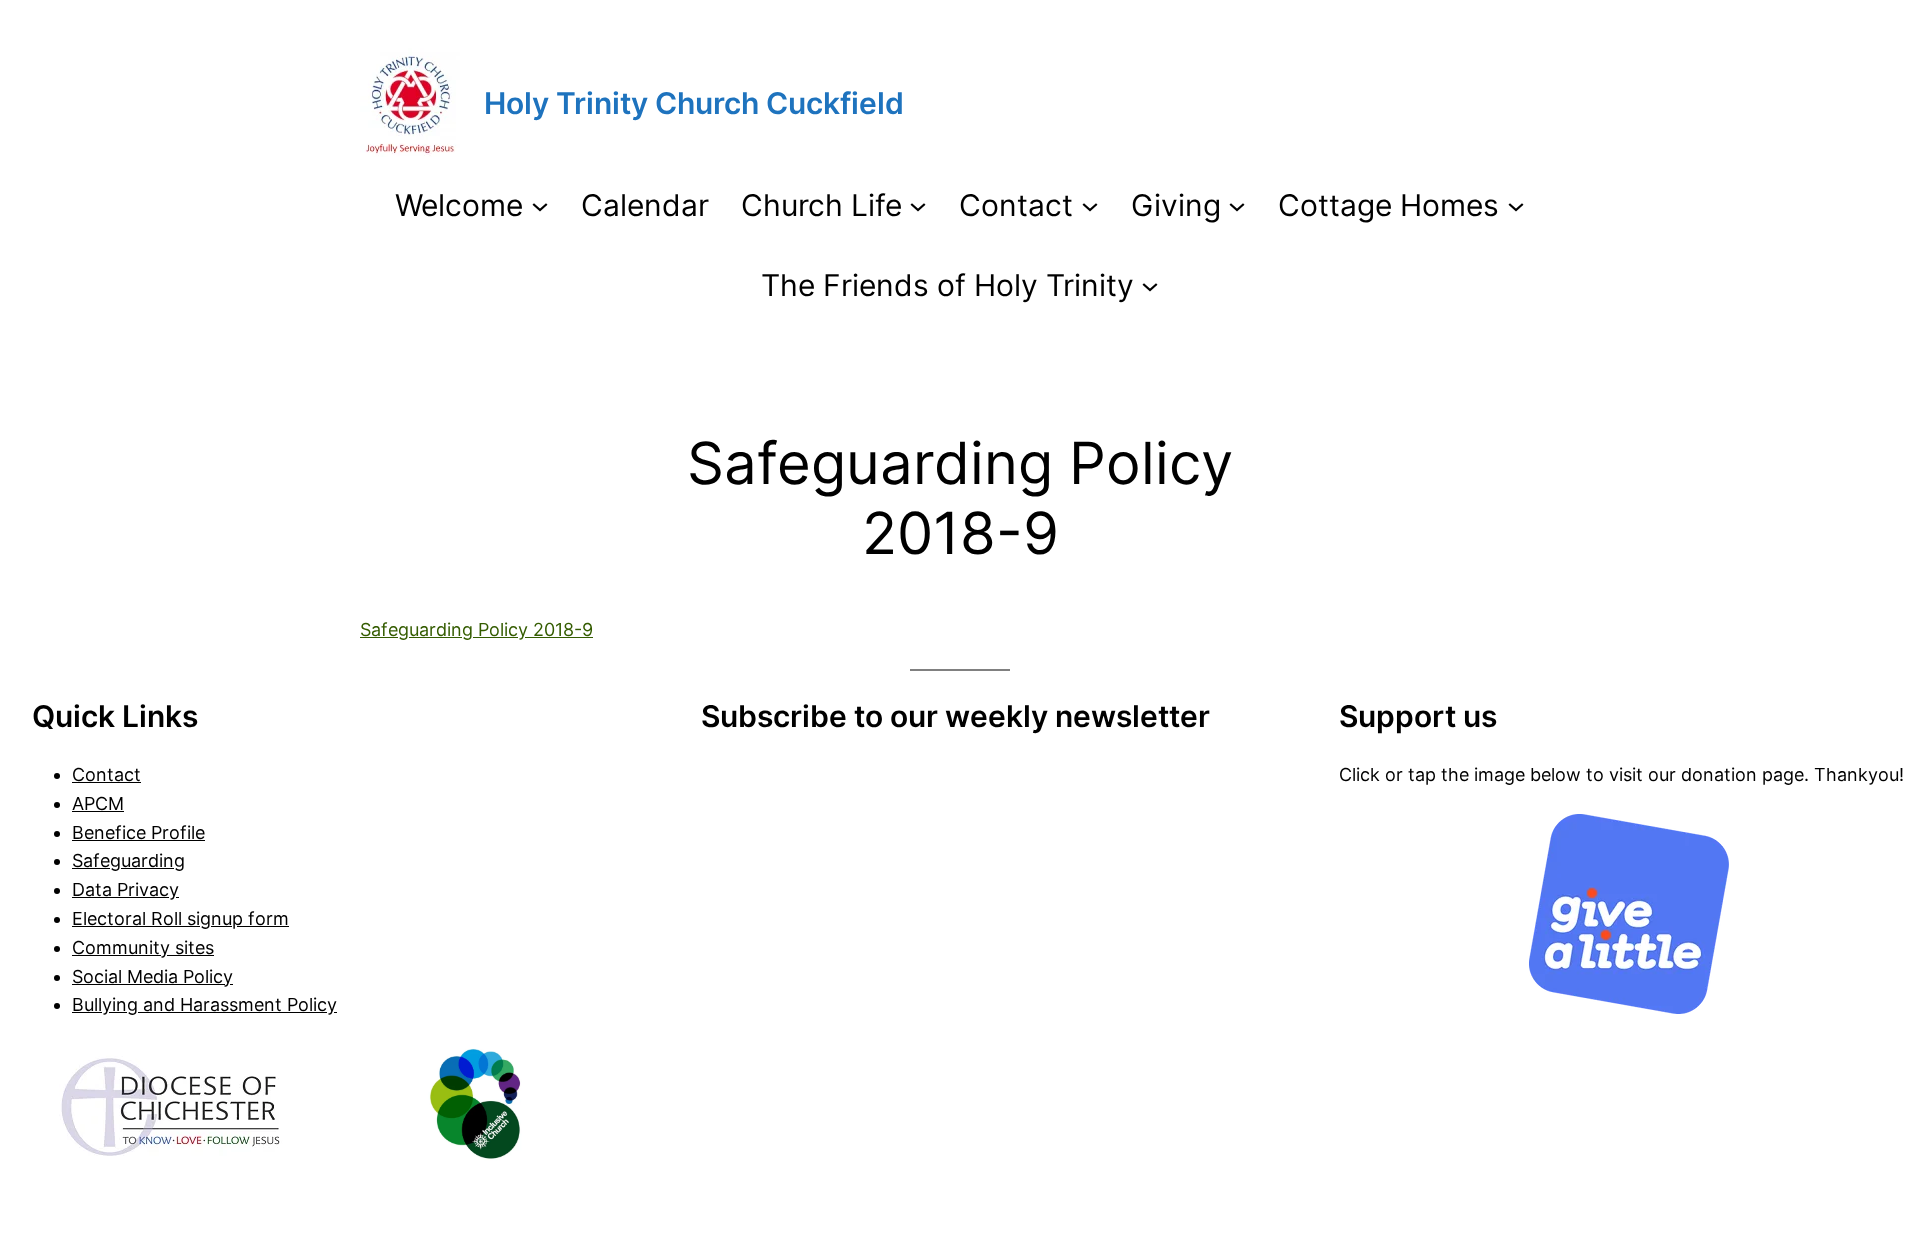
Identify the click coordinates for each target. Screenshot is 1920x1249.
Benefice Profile (138, 832)
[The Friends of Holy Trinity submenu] (1150, 285)
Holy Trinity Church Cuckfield (694, 103)
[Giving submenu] (1237, 205)
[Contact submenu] (1090, 205)
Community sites (143, 947)
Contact (106, 774)
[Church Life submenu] (918, 205)
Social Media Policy (152, 976)
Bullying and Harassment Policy (204, 1004)
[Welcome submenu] (540, 205)
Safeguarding (128, 860)
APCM (98, 803)
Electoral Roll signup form (180, 918)
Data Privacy (125, 889)
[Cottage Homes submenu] (1516, 205)
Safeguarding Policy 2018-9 (476, 629)
